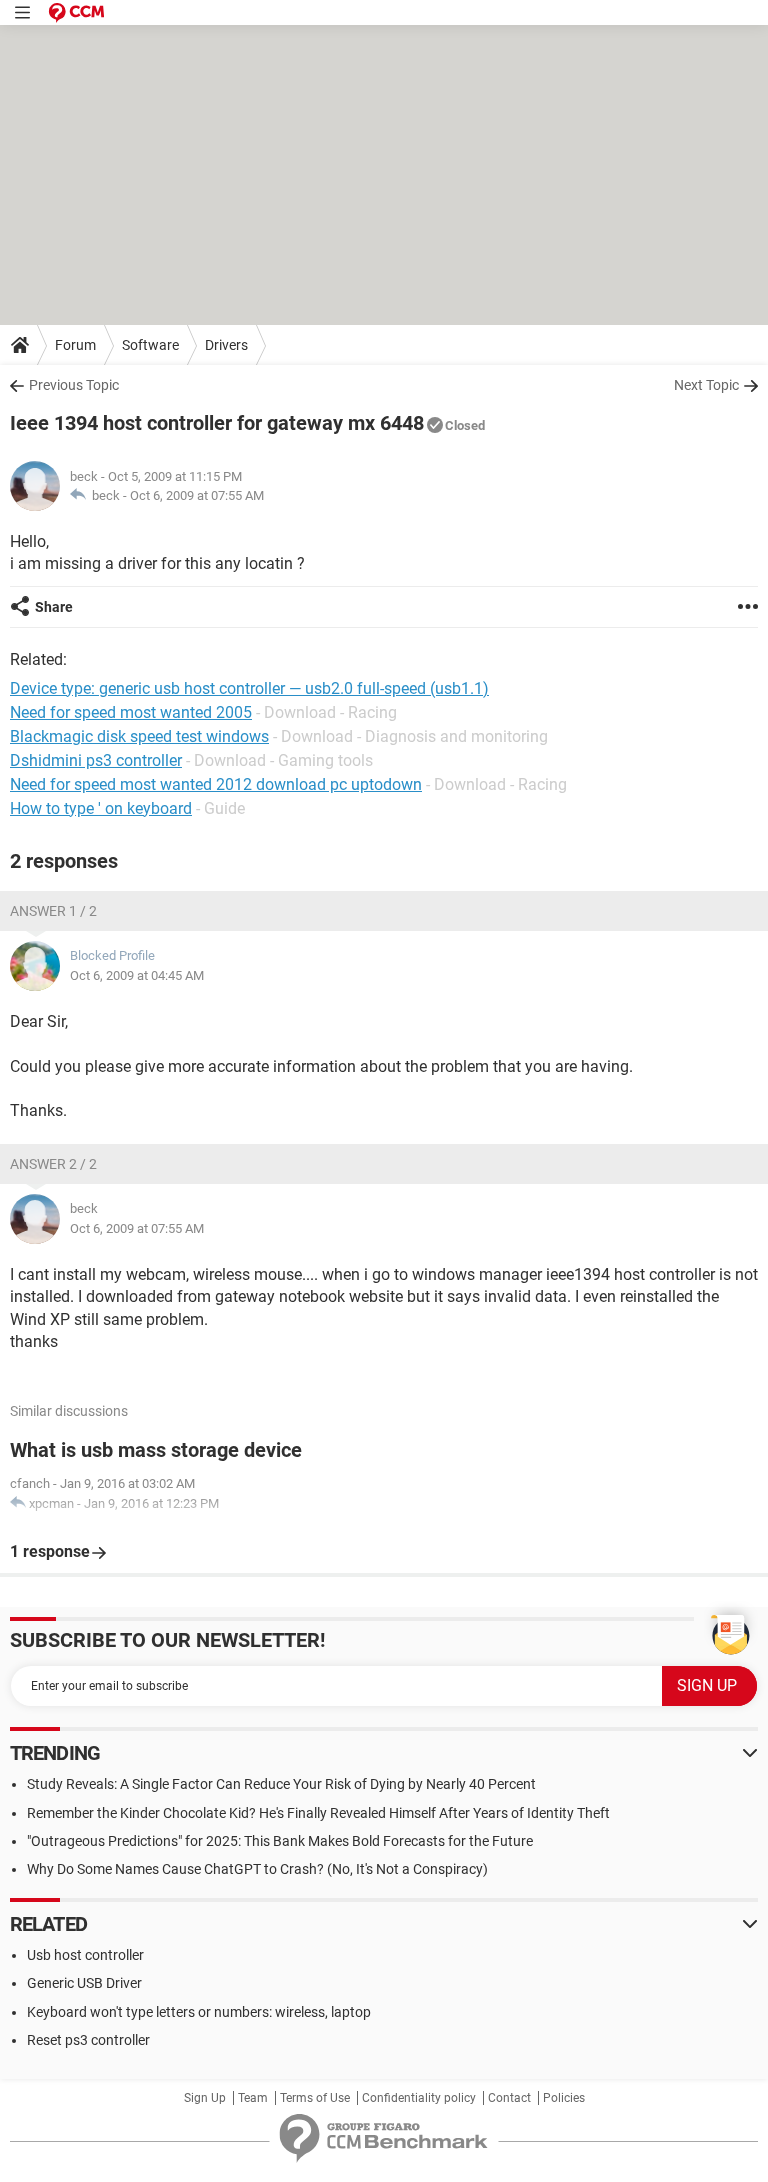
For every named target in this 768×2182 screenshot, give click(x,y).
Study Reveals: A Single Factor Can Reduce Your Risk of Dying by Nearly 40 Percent (281, 1784)
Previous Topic (74, 385)
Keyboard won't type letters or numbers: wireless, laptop (199, 2012)
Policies (564, 2098)
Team (253, 2098)
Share (54, 607)
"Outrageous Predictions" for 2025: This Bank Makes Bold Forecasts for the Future (280, 1841)
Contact (509, 2098)
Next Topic (706, 385)
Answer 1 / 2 (53, 911)
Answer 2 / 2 (53, 1164)
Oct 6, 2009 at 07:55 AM (197, 495)
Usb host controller (85, 1955)
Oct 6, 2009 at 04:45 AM (137, 975)
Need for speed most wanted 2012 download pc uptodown (216, 784)
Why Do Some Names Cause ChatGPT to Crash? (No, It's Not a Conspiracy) (257, 1869)
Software (150, 345)
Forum (75, 345)
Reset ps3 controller (88, 2040)
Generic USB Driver (84, 1983)
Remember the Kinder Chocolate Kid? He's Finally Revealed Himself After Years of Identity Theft (318, 1813)
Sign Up (205, 2098)
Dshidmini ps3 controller (96, 760)
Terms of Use (315, 2098)
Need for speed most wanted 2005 (131, 712)
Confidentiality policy (419, 2098)
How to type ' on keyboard (101, 808)
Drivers (226, 345)
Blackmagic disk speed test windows (139, 736)
